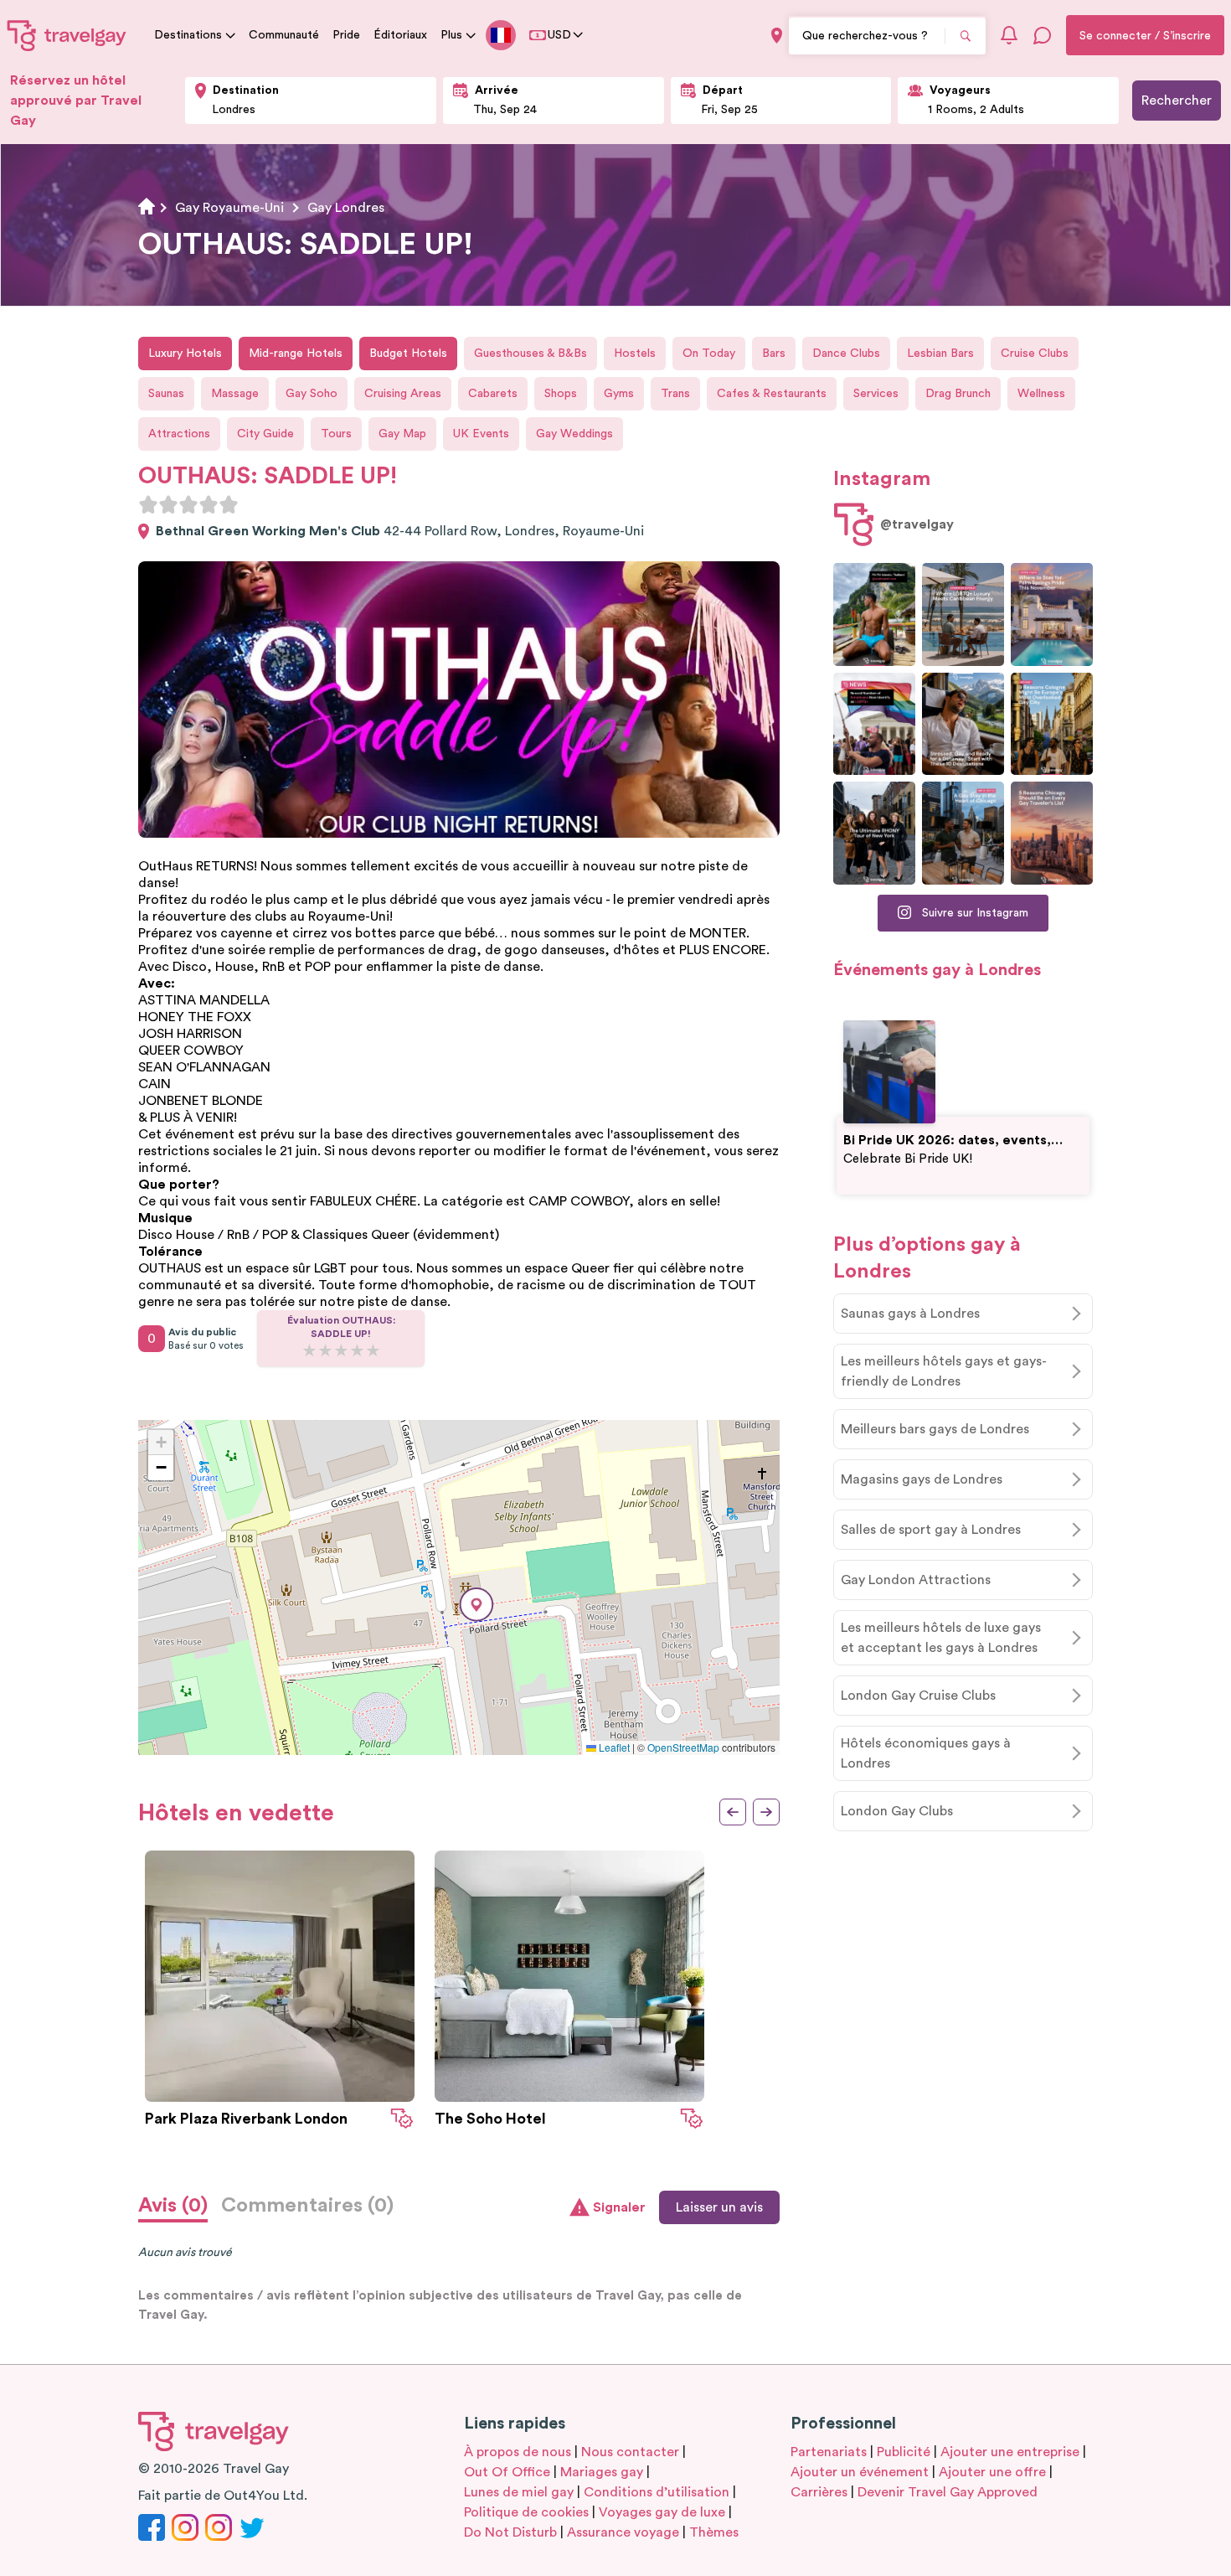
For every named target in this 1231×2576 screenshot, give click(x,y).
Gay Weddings (574, 434)
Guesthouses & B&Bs (531, 354)
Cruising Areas (403, 394)
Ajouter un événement (860, 2472)
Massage (235, 394)
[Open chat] (1043, 35)
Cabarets (493, 394)
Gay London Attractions (916, 1580)
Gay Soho (312, 394)
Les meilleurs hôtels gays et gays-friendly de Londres (944, 1371)
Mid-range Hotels (296, 354)
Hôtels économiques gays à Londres (926, 1753)
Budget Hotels (408, 354)
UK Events (481, 434)
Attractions (179, 434)
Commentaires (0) (307, 2206)
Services (876, 394)
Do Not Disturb (510, 2532)
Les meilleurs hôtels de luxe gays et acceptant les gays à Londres (941, 1638)
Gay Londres (346, 208)
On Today (709, 354)
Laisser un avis (719, 2207)
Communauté (284, 35)
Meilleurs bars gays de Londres (935, 1429)
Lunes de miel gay (519, 2492)
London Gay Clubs (897, 1811)
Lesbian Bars (940, 354)
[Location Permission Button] (777, 36)
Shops (561, 394)
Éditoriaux (400, 35)
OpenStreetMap (683, 1747)
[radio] (148, 504)
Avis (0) (173, 2206)
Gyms (619, 394)
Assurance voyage (623, 2532)
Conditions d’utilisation (657, 2492)
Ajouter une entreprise (1010, 2452)
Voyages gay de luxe (662, 2512)
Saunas (166, 394)
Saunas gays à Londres (910, 1314)
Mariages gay (602, 2472)
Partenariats (829, 2452)
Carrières (819, 2492)
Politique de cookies (526, 2512)
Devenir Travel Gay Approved (948, 2492)
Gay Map (402, 434)
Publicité (904, 2452)
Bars (774, 354)
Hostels (635, 354)
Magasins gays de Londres (922, 1479)
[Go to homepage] (67, 35)
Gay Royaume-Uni (229, 208)
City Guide (265, 434)
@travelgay (917, 524)
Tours (336, 434)
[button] (476, 1605)
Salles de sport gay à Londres (931, 1530)
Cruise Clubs (1035, 354)
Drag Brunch (958, 394)
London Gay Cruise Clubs (918, 1696)
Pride (346, 35)
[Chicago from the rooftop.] (963, 833)
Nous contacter (630, 2452)
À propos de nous (518, 2452)
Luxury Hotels (185, 354)
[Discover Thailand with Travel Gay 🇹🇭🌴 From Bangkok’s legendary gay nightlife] (874, 614)
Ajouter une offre (992, 2472)
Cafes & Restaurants (772, 394)
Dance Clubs (846, 354)
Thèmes (714, 2532)
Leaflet (613, 1747)
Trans (675, 394)
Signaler (619, 2207)
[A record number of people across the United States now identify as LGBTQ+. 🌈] (874, 724)
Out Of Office (507, 2472)
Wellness (1041, 394)
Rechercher (1177, 101)
